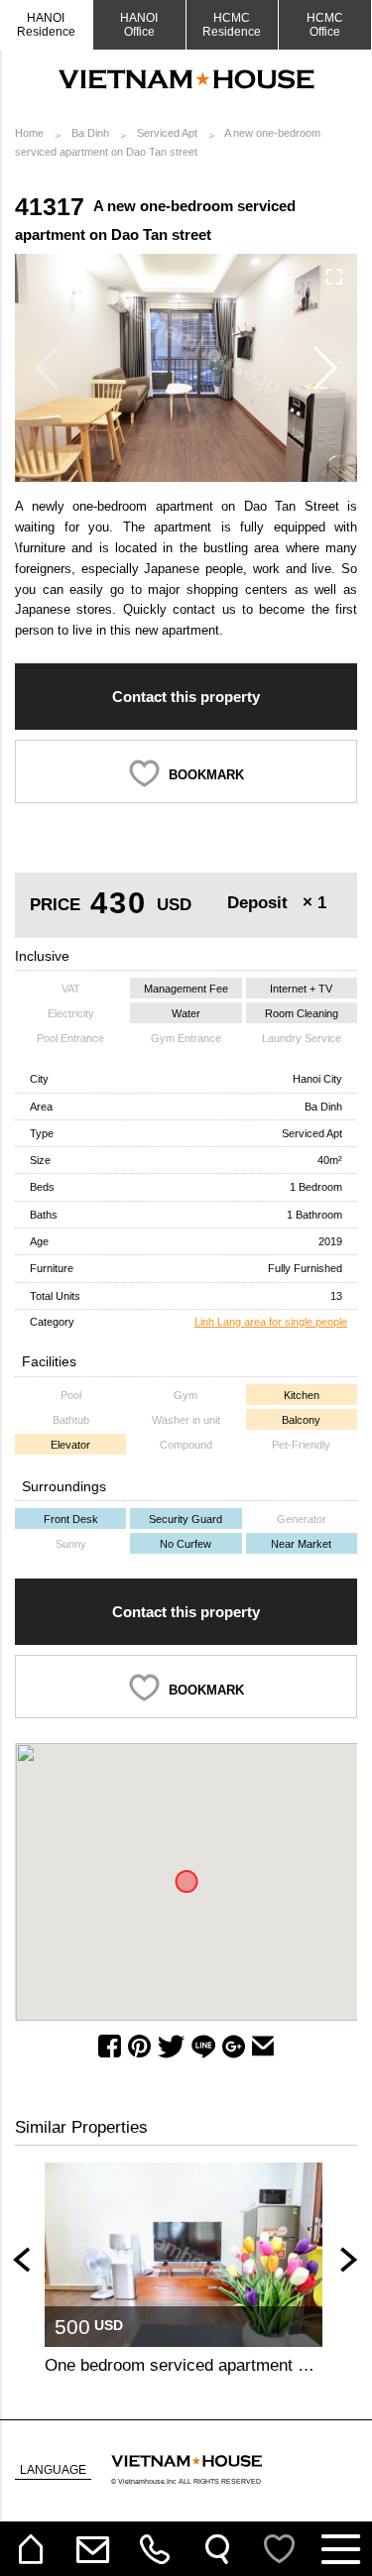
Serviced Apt (167, 133)
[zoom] (334, 277)
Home (29, 133)
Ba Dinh (90, 133)
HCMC (325, 25)
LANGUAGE (53, 2470)
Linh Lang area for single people (271, 1322)
